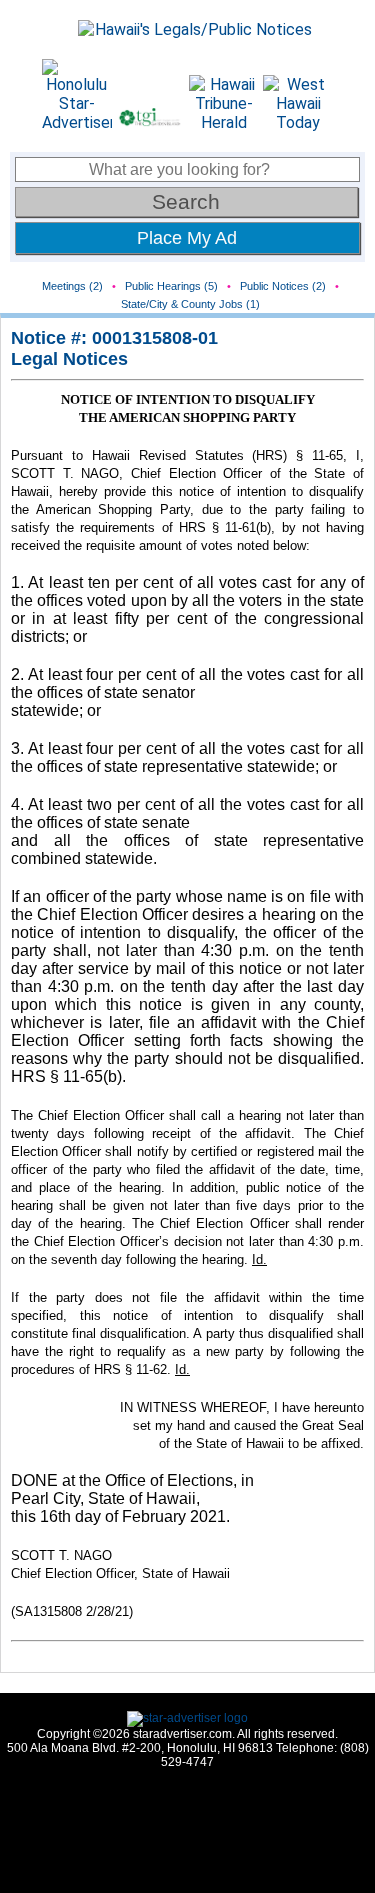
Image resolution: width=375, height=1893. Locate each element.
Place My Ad (187, 238)
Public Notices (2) (283, 286)
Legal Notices (69, 359)
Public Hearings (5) (171, 286)
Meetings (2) (72, 286)
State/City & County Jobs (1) (190, 304)
